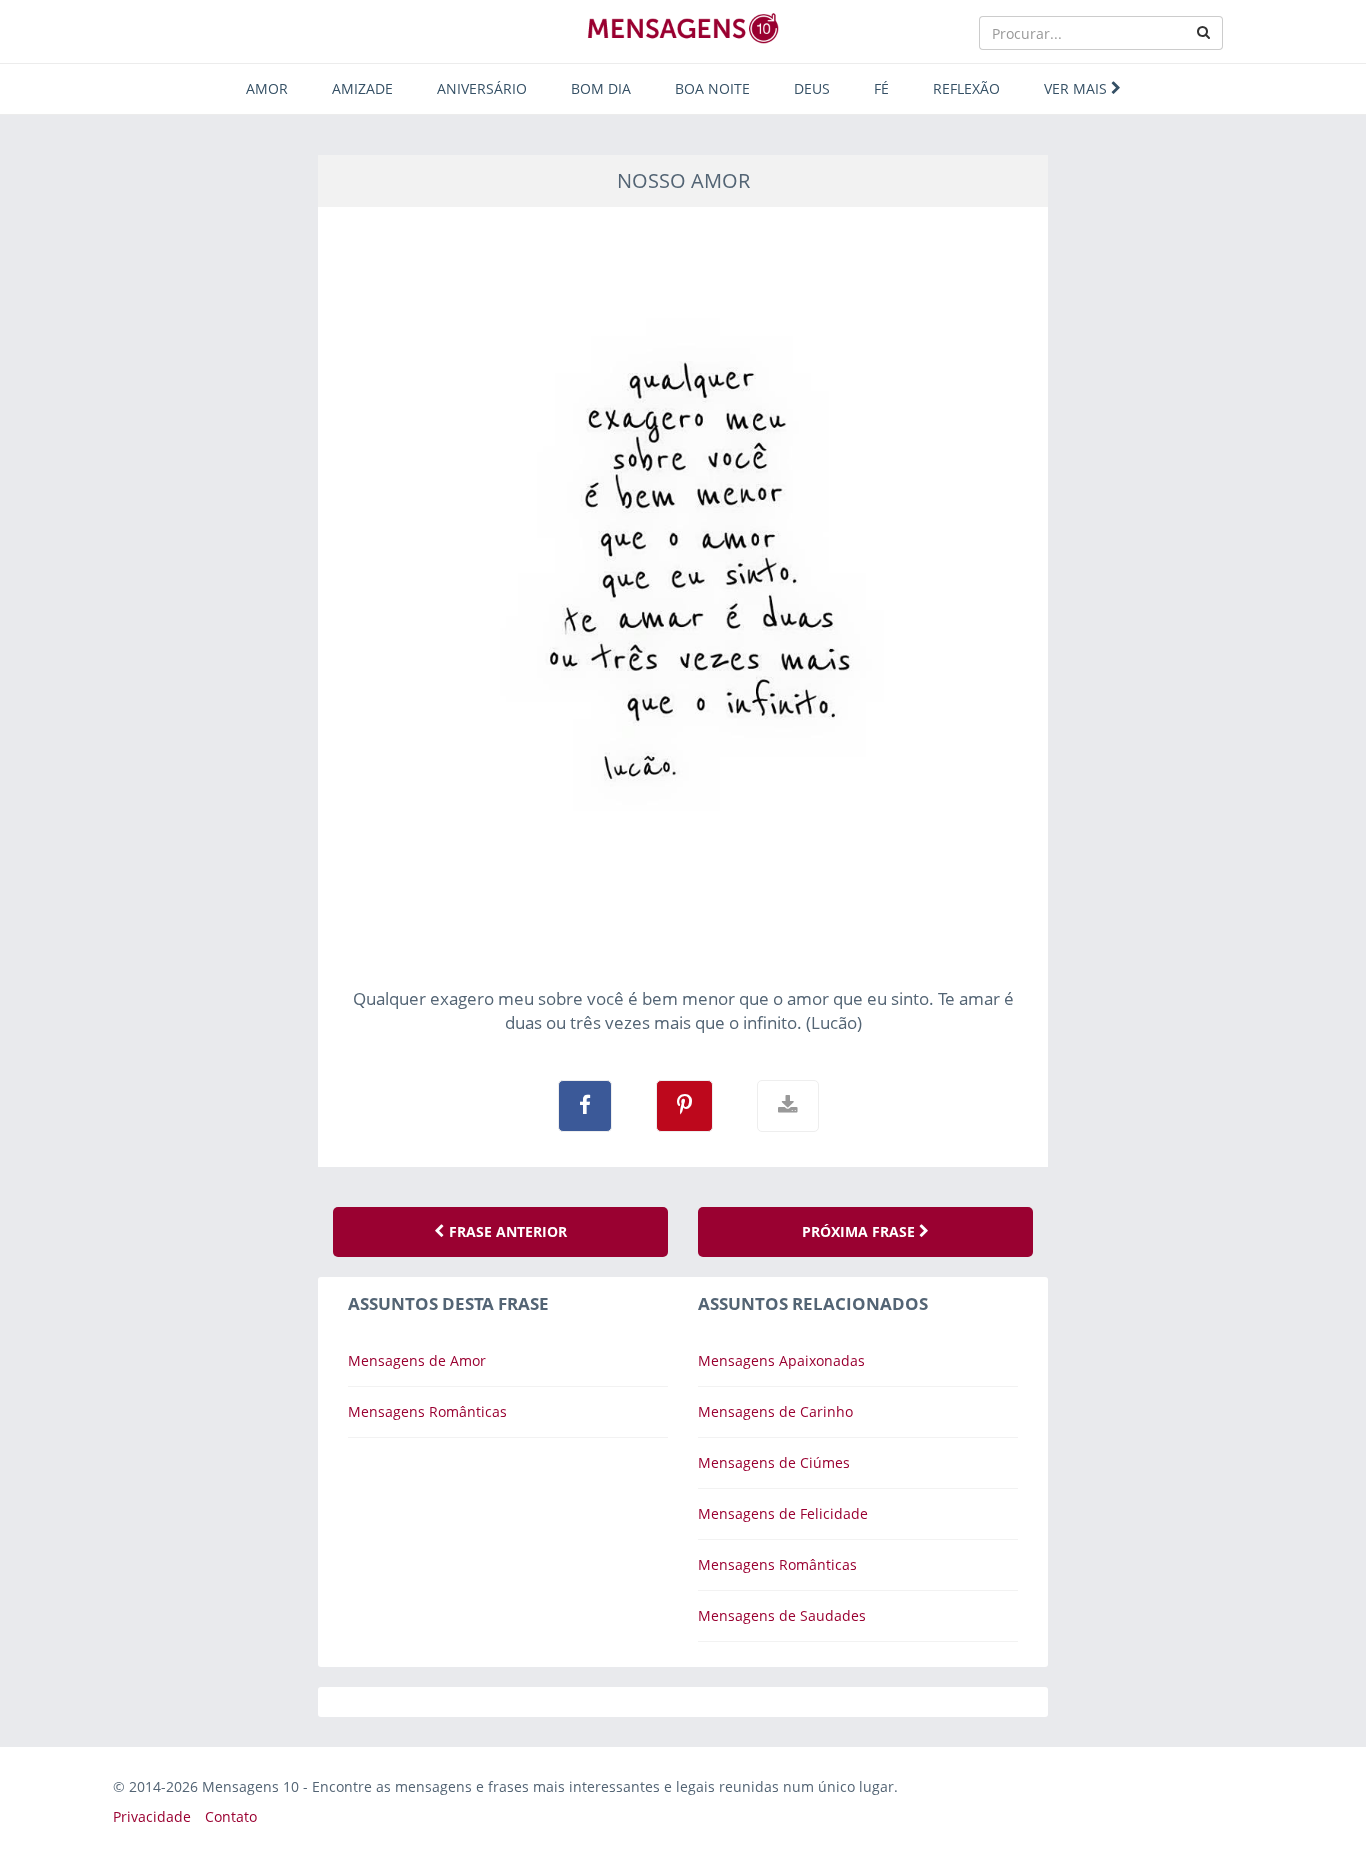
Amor (267, 88)
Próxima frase (860, 1231)
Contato (231, 1816)
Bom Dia (601, 88)
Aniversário (482, 88)
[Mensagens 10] (683, 28)
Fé (881, 88)
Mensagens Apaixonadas (781, 1360)
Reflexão (966, 88)
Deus (812, 88)
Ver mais (1077, 88)
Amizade (362, 88)
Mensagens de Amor (417, 1360)
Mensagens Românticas (427, 1411)
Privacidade (152, 1816)
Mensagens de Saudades (782, 1615)
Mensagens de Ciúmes (774, 1462)
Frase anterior (506, 1231)
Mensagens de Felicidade (783, 1513)
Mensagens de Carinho (775, 1411)
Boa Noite (712, 88)
